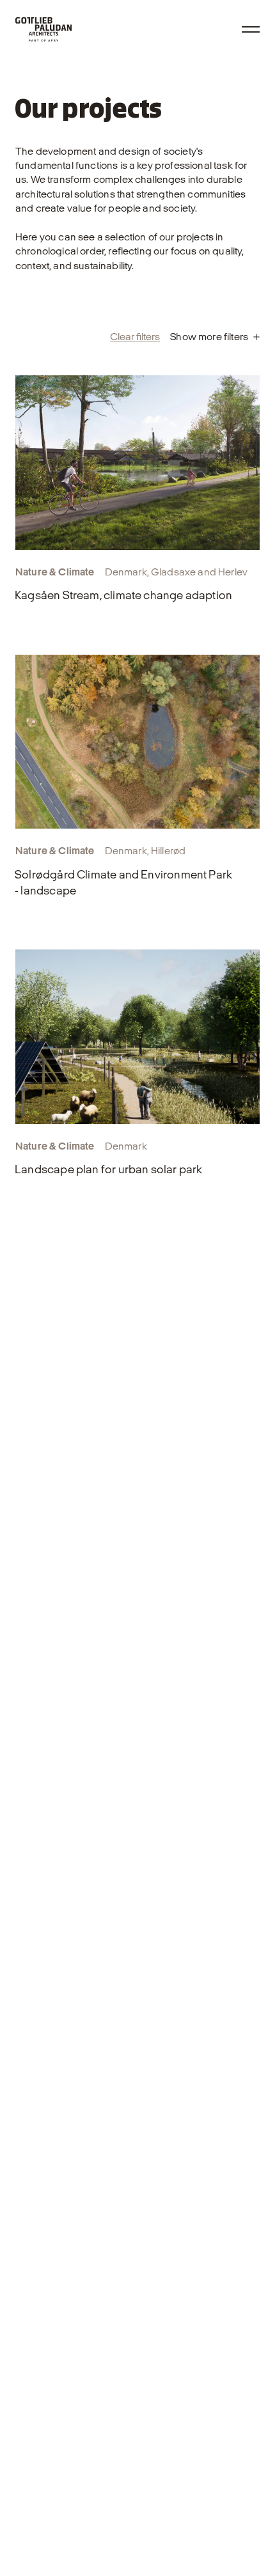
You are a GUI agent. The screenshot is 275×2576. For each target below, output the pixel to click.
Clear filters (135, 337)
